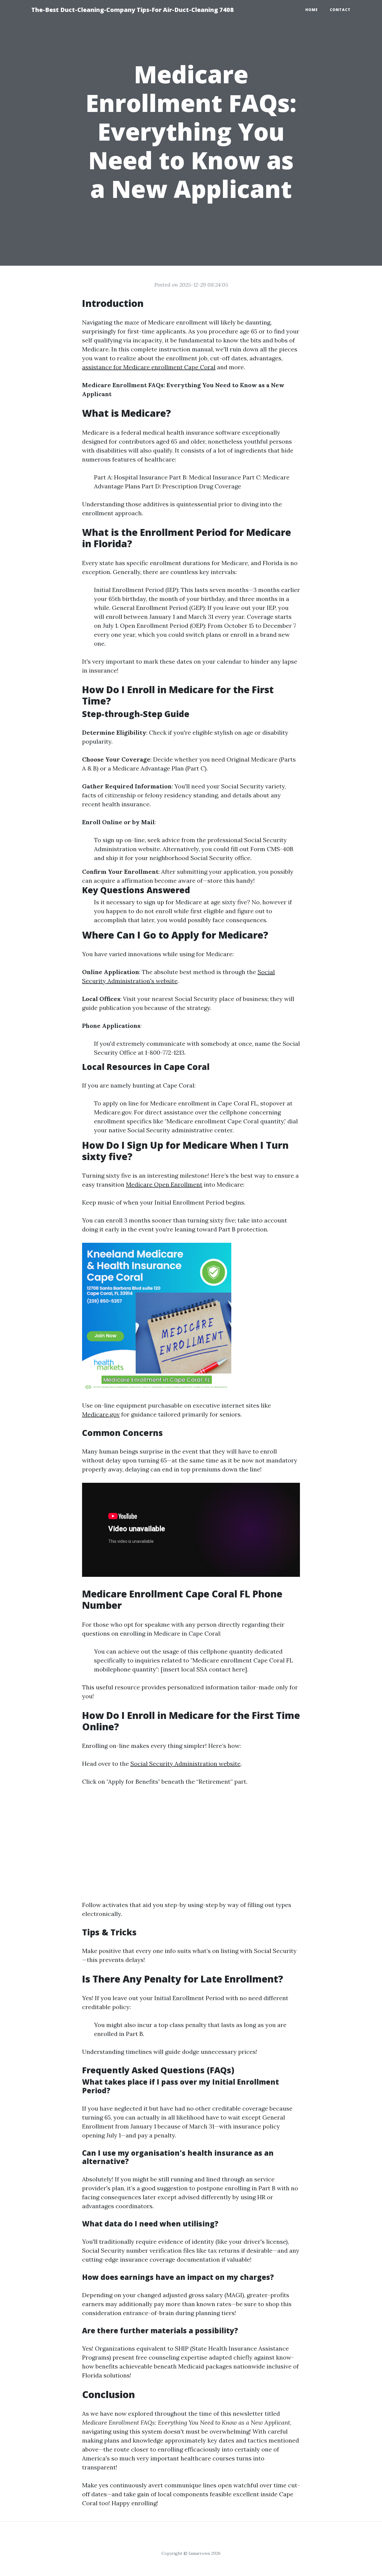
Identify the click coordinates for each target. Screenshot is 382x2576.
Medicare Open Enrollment (164, 1184)
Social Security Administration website (185, 1764)
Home (312, 10)
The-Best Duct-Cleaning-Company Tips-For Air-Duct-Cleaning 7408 (133, 10)
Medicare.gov (101, 1414)
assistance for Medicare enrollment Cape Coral (149, 367)
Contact (340, 10)
